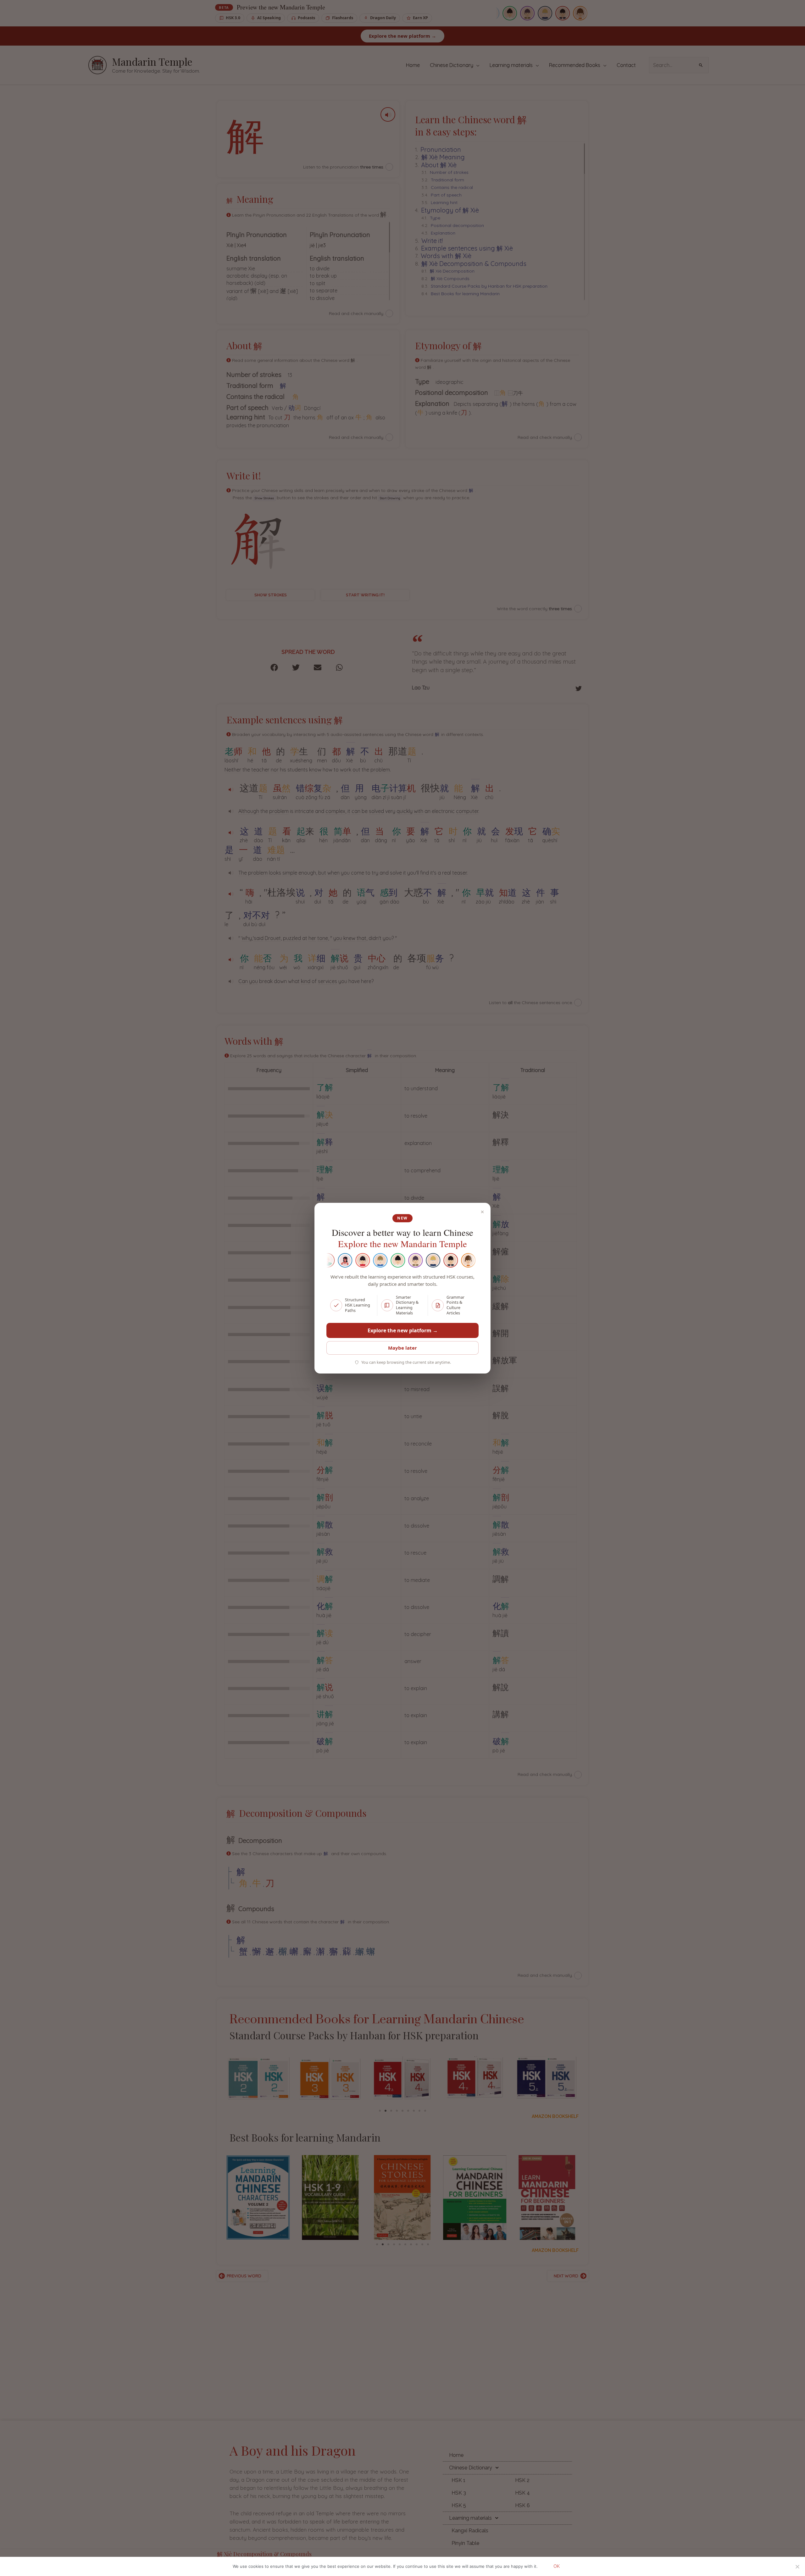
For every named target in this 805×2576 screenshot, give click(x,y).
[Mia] (449, 1260)
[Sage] (396, 1260)
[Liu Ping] (378, 1260)
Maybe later (402, 1348)
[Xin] (343, 1260)
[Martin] (414, 1260)
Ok (557, 2566)
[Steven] (431, 1260)
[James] (361, 1260)
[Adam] (466, 1260)
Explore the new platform (403, 1330)
